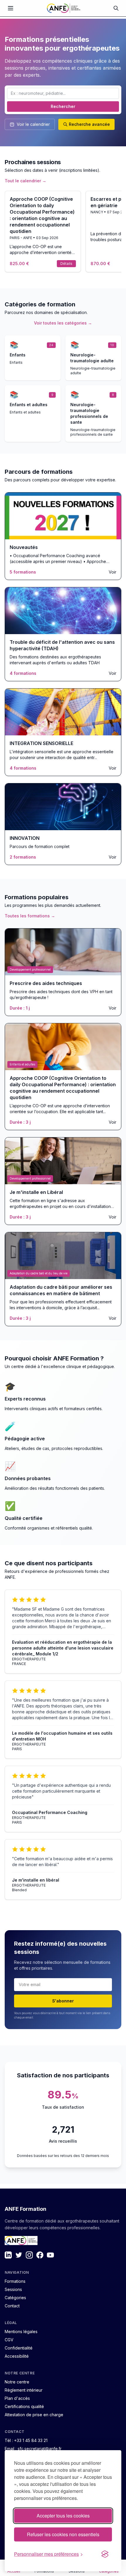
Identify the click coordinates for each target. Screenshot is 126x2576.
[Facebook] (40, 2255)
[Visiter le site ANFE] (21, 2241)
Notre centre (17, 2382)
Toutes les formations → (30, 916)
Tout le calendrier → (25, 181)
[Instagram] (29, 2255)
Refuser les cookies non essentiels (63, 2534)
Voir (113, 572)
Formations (15, 2281)
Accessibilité (17, 2356)
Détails (66, 264)
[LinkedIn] (8, 2255)
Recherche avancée (89, 124)
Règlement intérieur (24, 2390)
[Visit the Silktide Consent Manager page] (105, 2554)
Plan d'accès (17, 2398)
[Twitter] (19, 2255)
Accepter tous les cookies (63, 2516)
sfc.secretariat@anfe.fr (40, 2449)
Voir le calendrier (33, 124)
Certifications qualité (24, 2406)
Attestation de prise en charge (34, 2415)
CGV (9, 2340)
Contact (12, 2306)
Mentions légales (21, 2332)
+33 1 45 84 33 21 (31, 2440)
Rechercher (63, 106)
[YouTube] (50, 2255)
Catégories (15, 2298)
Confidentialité (19, 2348)
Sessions (13, 2289)
